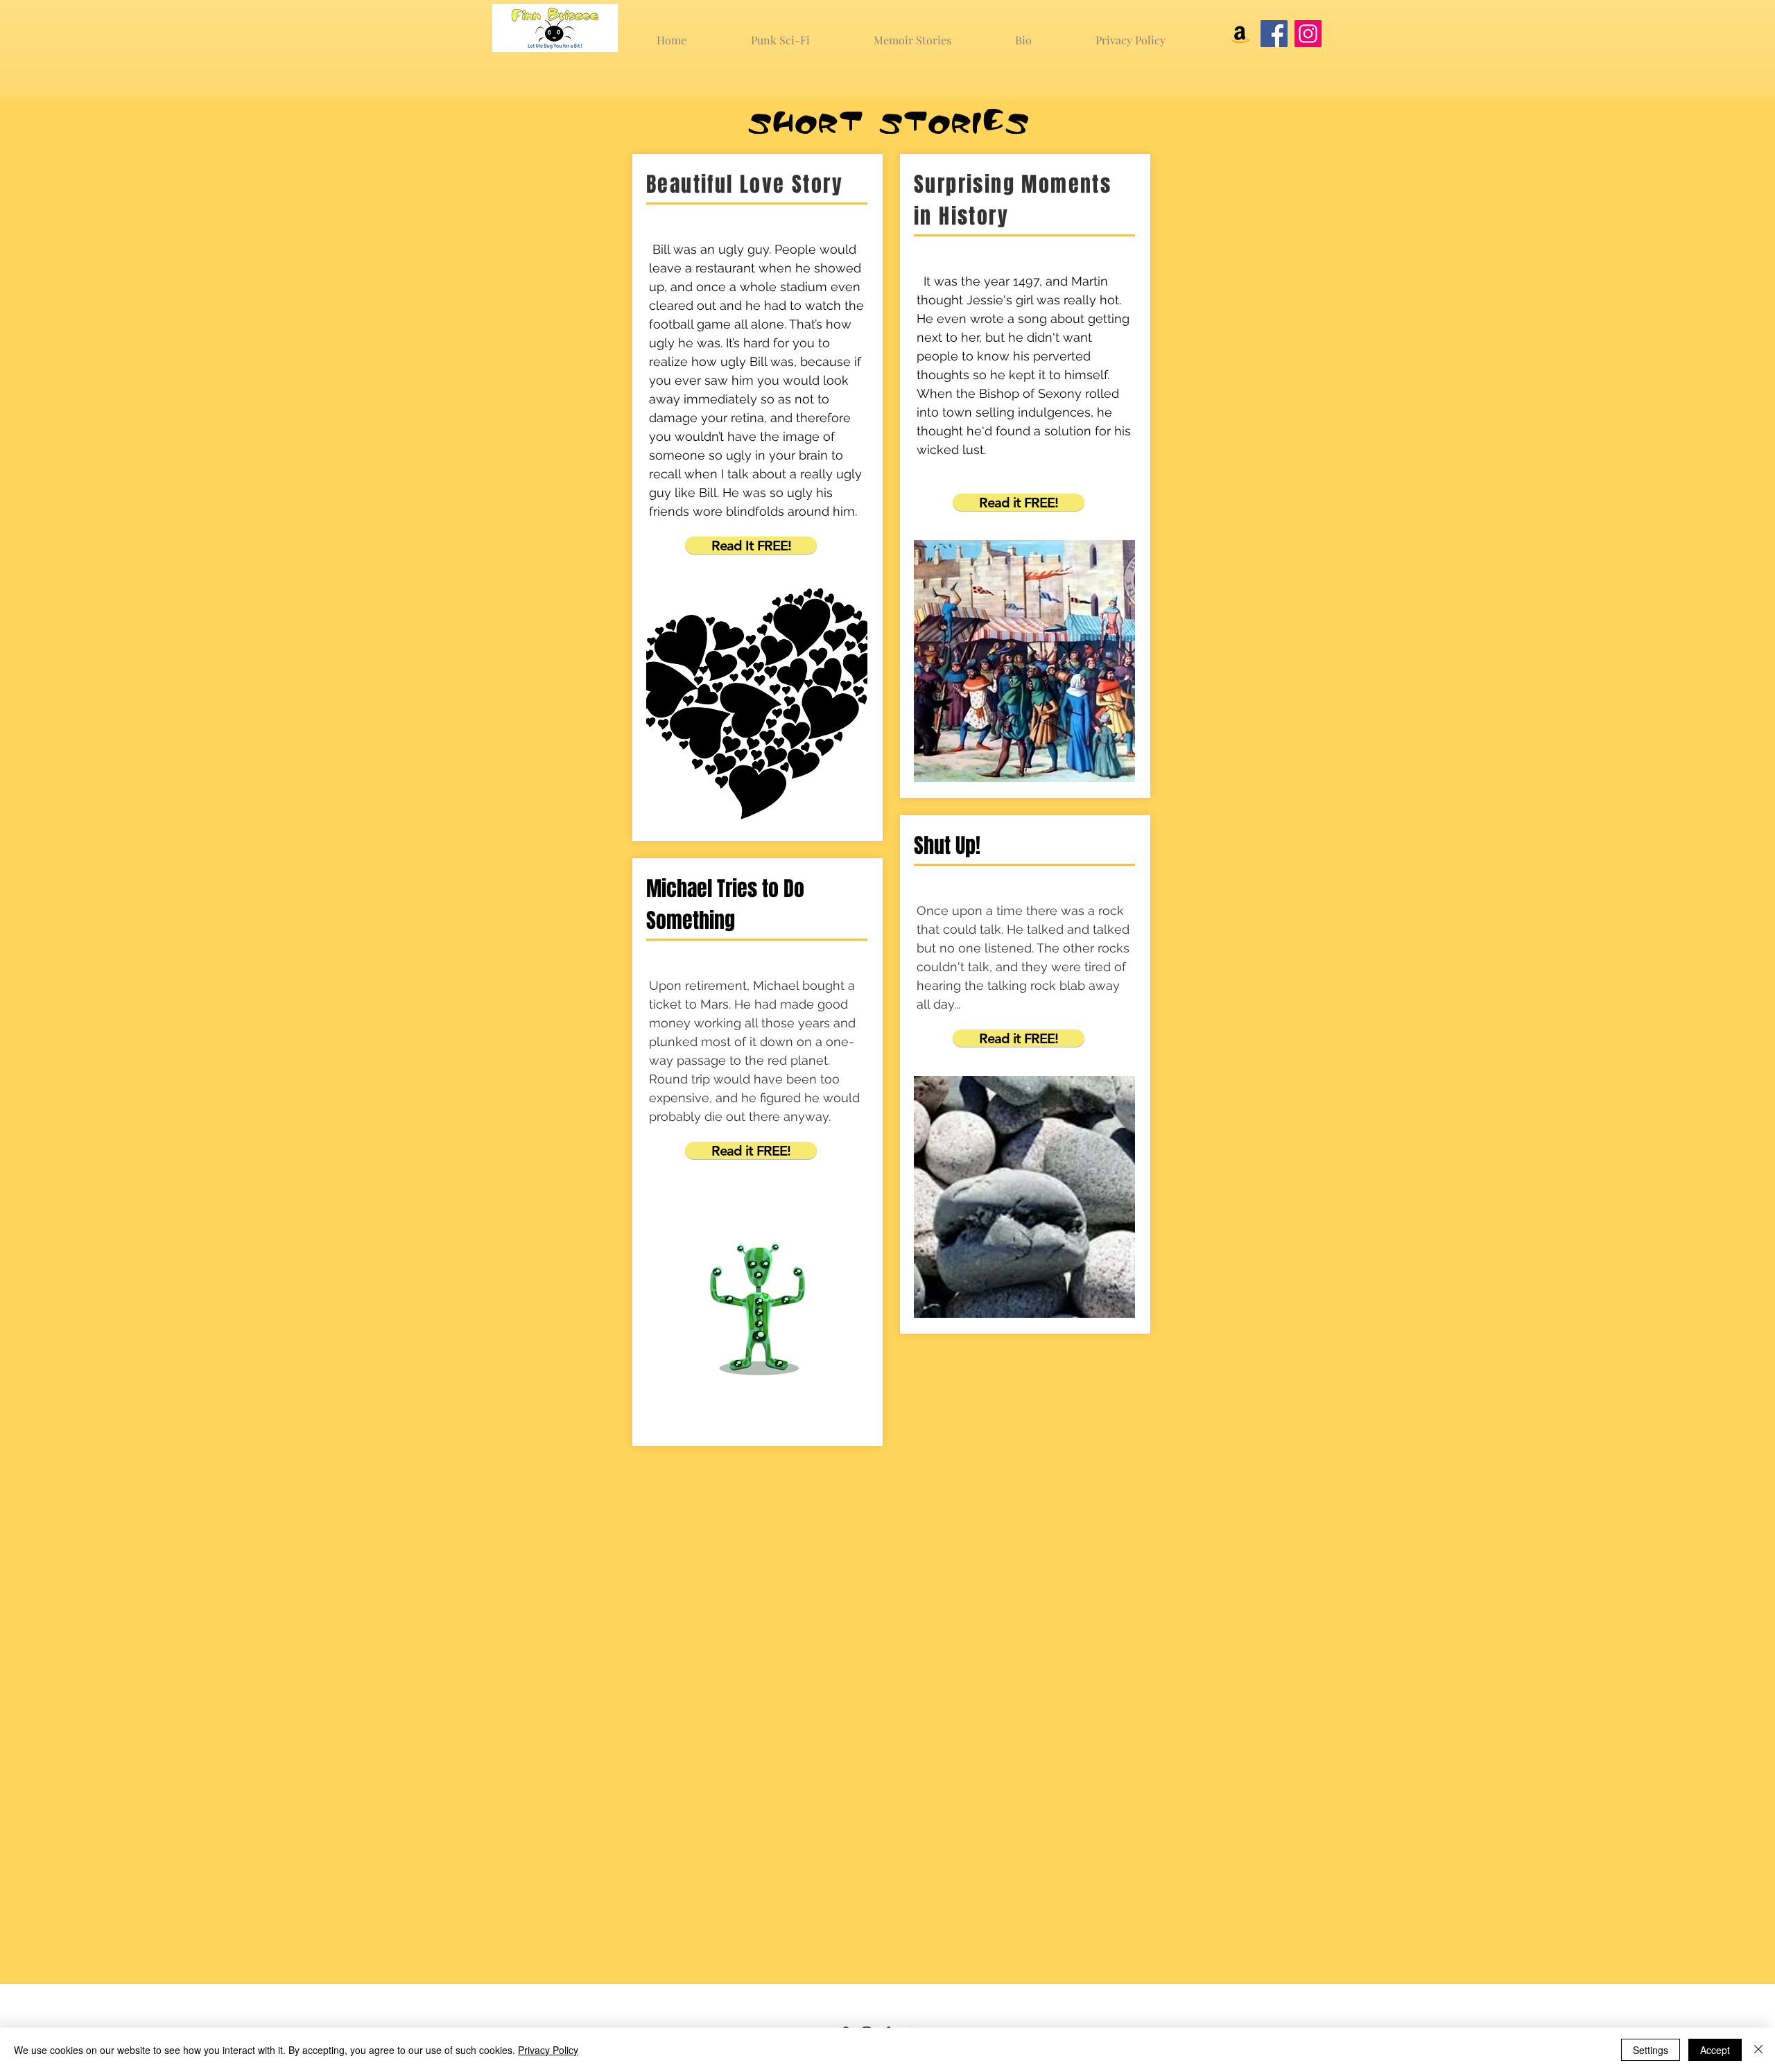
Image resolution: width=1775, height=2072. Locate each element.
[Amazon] (1240, 34)
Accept (1715, 2050)
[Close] (1758, 2050)
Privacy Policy (548, 2050)
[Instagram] (1308, 34)
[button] (751, 545)
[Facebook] (1274, 34)
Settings (1651, 2050)
